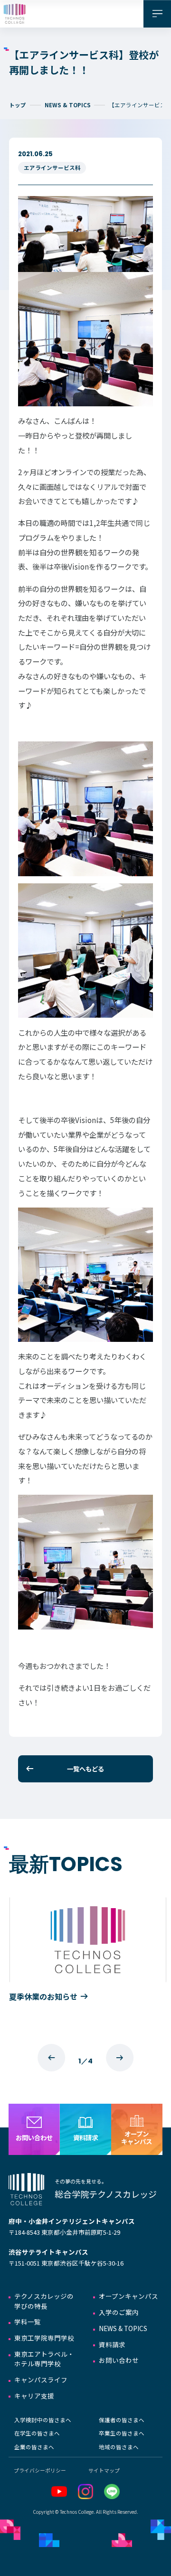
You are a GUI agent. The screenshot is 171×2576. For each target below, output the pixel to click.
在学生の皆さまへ (37, 2433)
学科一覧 (28, 2322)
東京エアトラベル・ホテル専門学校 (44, 2359)
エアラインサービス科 (52, 168)
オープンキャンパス (128, 2296)
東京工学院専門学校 (44, 2338)
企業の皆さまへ (34, 2447)
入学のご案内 (119, 2312)
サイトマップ (104, 2470)
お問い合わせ (119, 2360)
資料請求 (112, 2344)
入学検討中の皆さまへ (43, 2420)
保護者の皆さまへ (122, 2420)
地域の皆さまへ (119, 2447)
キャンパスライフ (41, 2379)
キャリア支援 (34, 2396)
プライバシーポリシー (40, 2470)
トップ (18, 105)
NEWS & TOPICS (68, 105)
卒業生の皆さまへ (122, 2433)
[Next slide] (120, 2058)
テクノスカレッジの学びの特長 (44, 2301)
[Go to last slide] (51, 2058)
